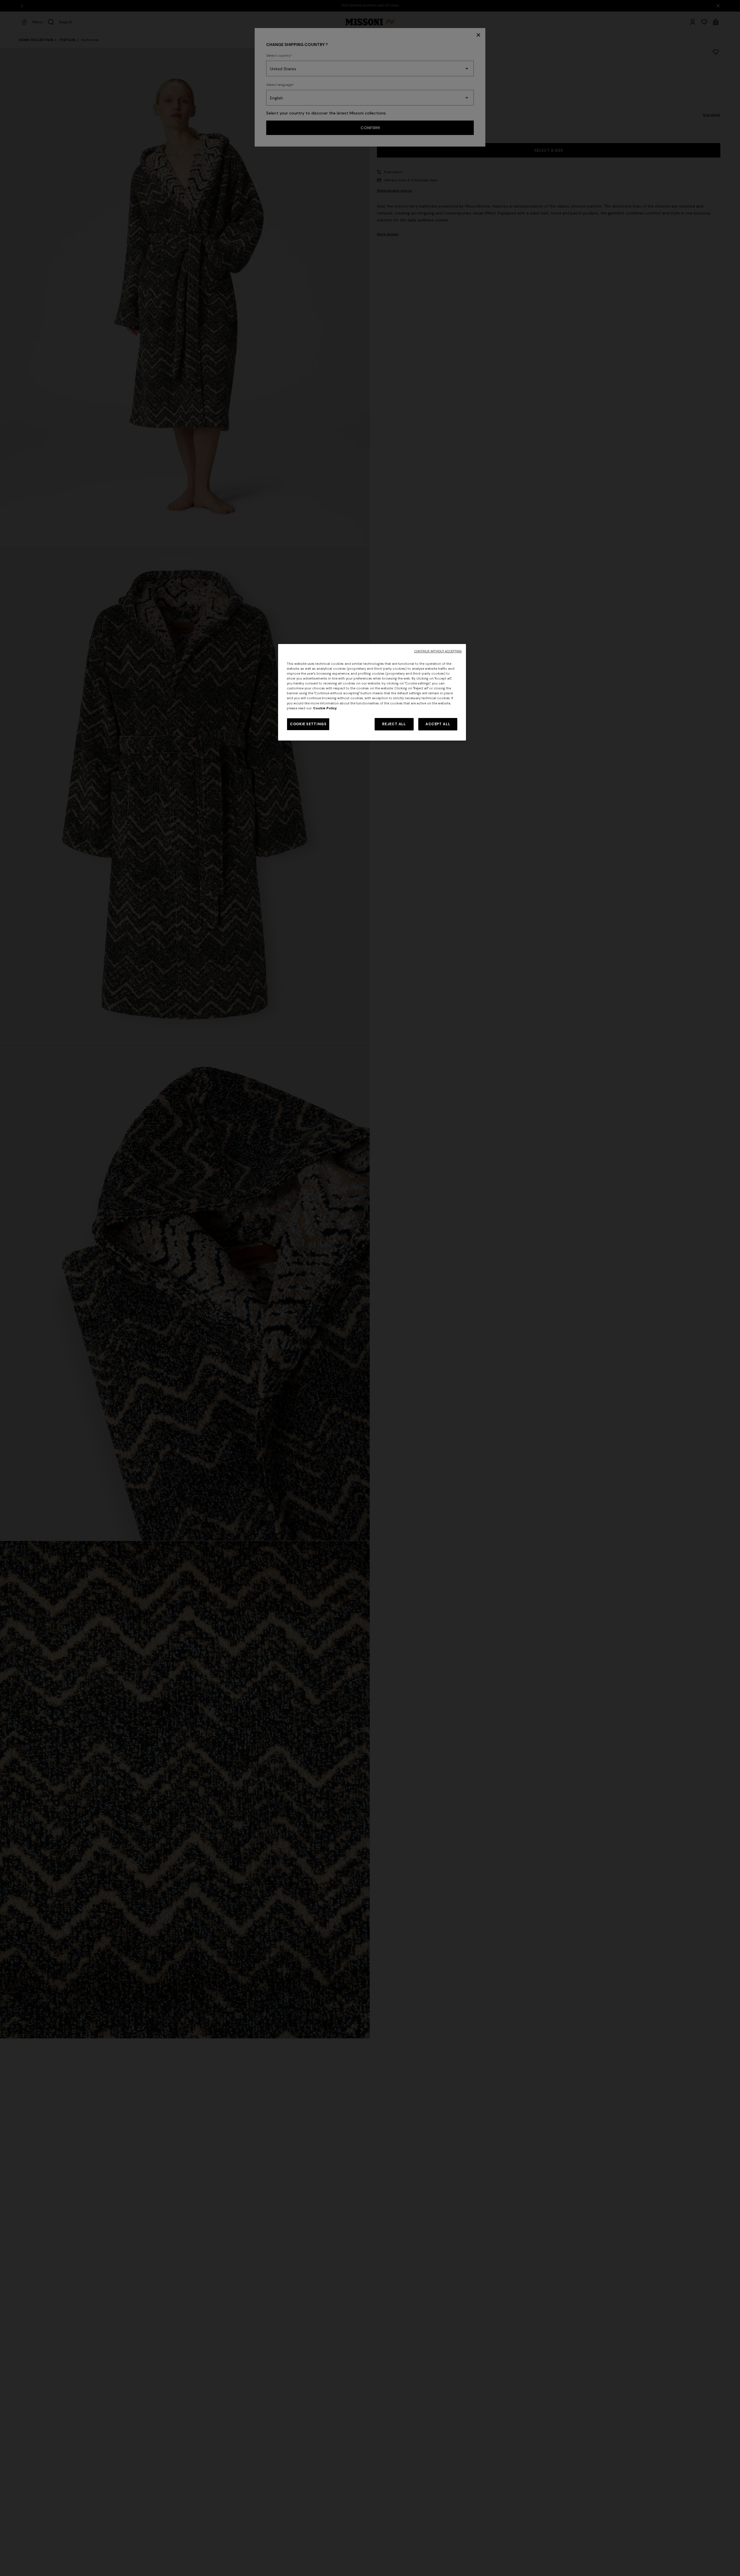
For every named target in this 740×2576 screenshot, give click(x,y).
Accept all (438, 724)
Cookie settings (308, 724)
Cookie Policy (325, 708)
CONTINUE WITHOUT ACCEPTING (438, 651)
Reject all (394, 724)
